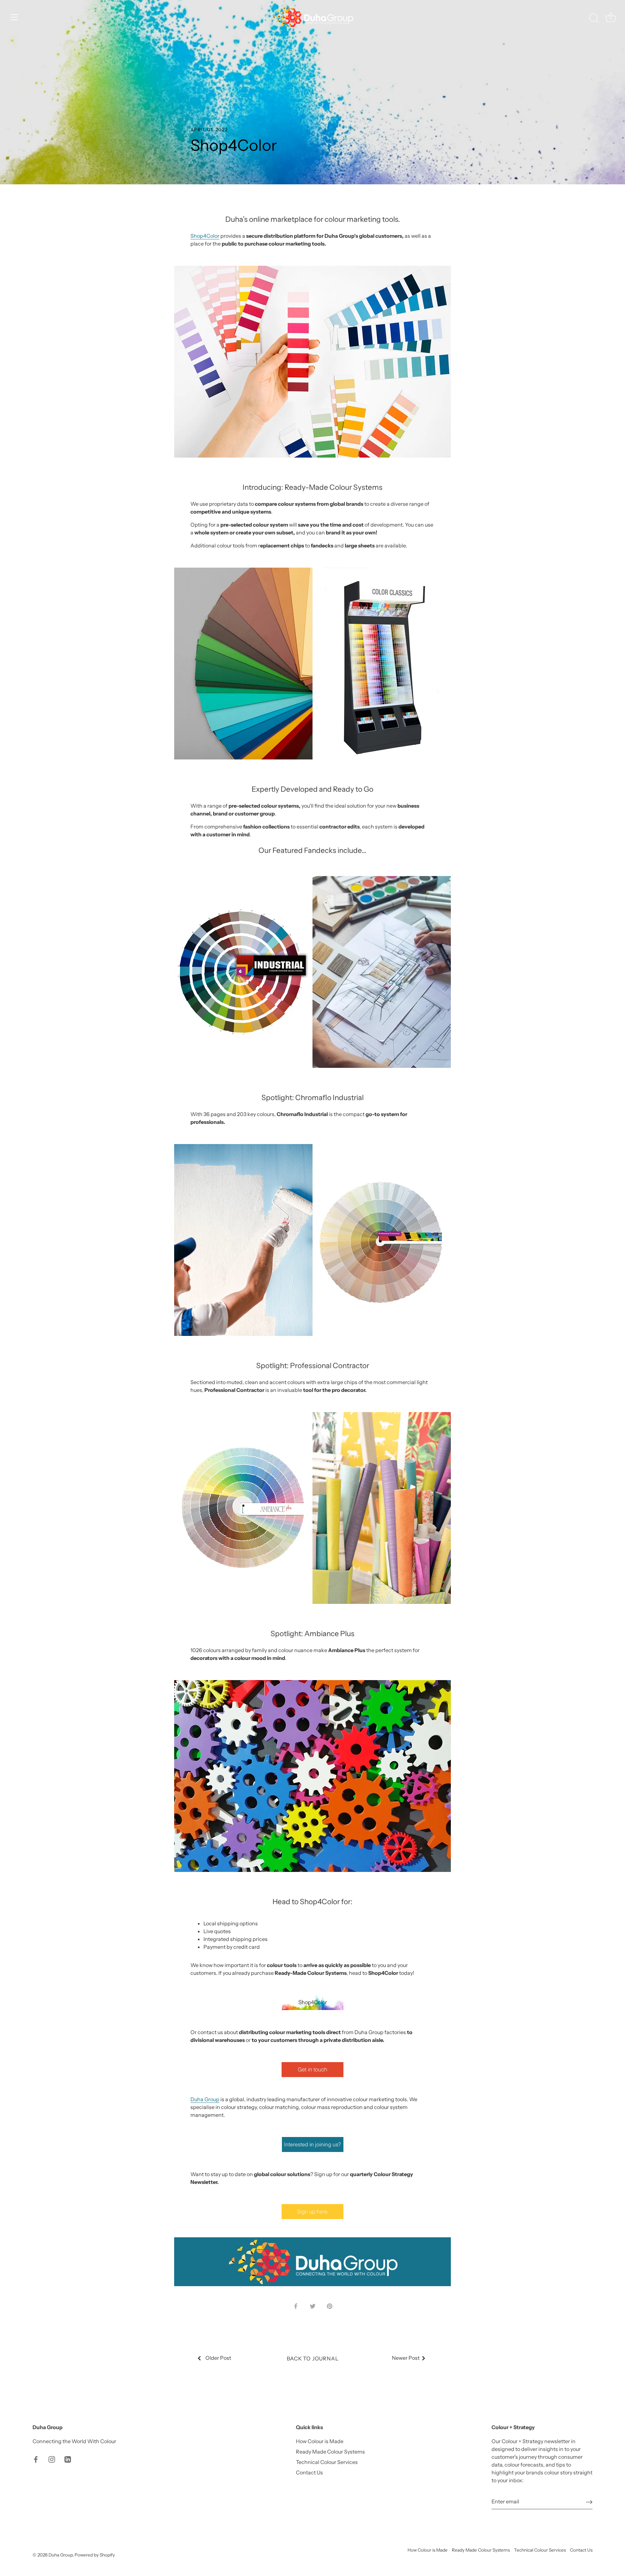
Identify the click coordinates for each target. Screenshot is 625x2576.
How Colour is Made (320, 2441)
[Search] (594, 18)
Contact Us (309, 2472)
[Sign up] (589, 2502)
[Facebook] (36, 2459)
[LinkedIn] (68, 2459)
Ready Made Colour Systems (330, 2452)
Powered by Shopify (95, 2555)
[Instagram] (52, 2459)
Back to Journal (313, 2358)
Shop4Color (205, 236)
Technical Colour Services (327, 2462)
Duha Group (205, 2099)
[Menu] (14, 17)
